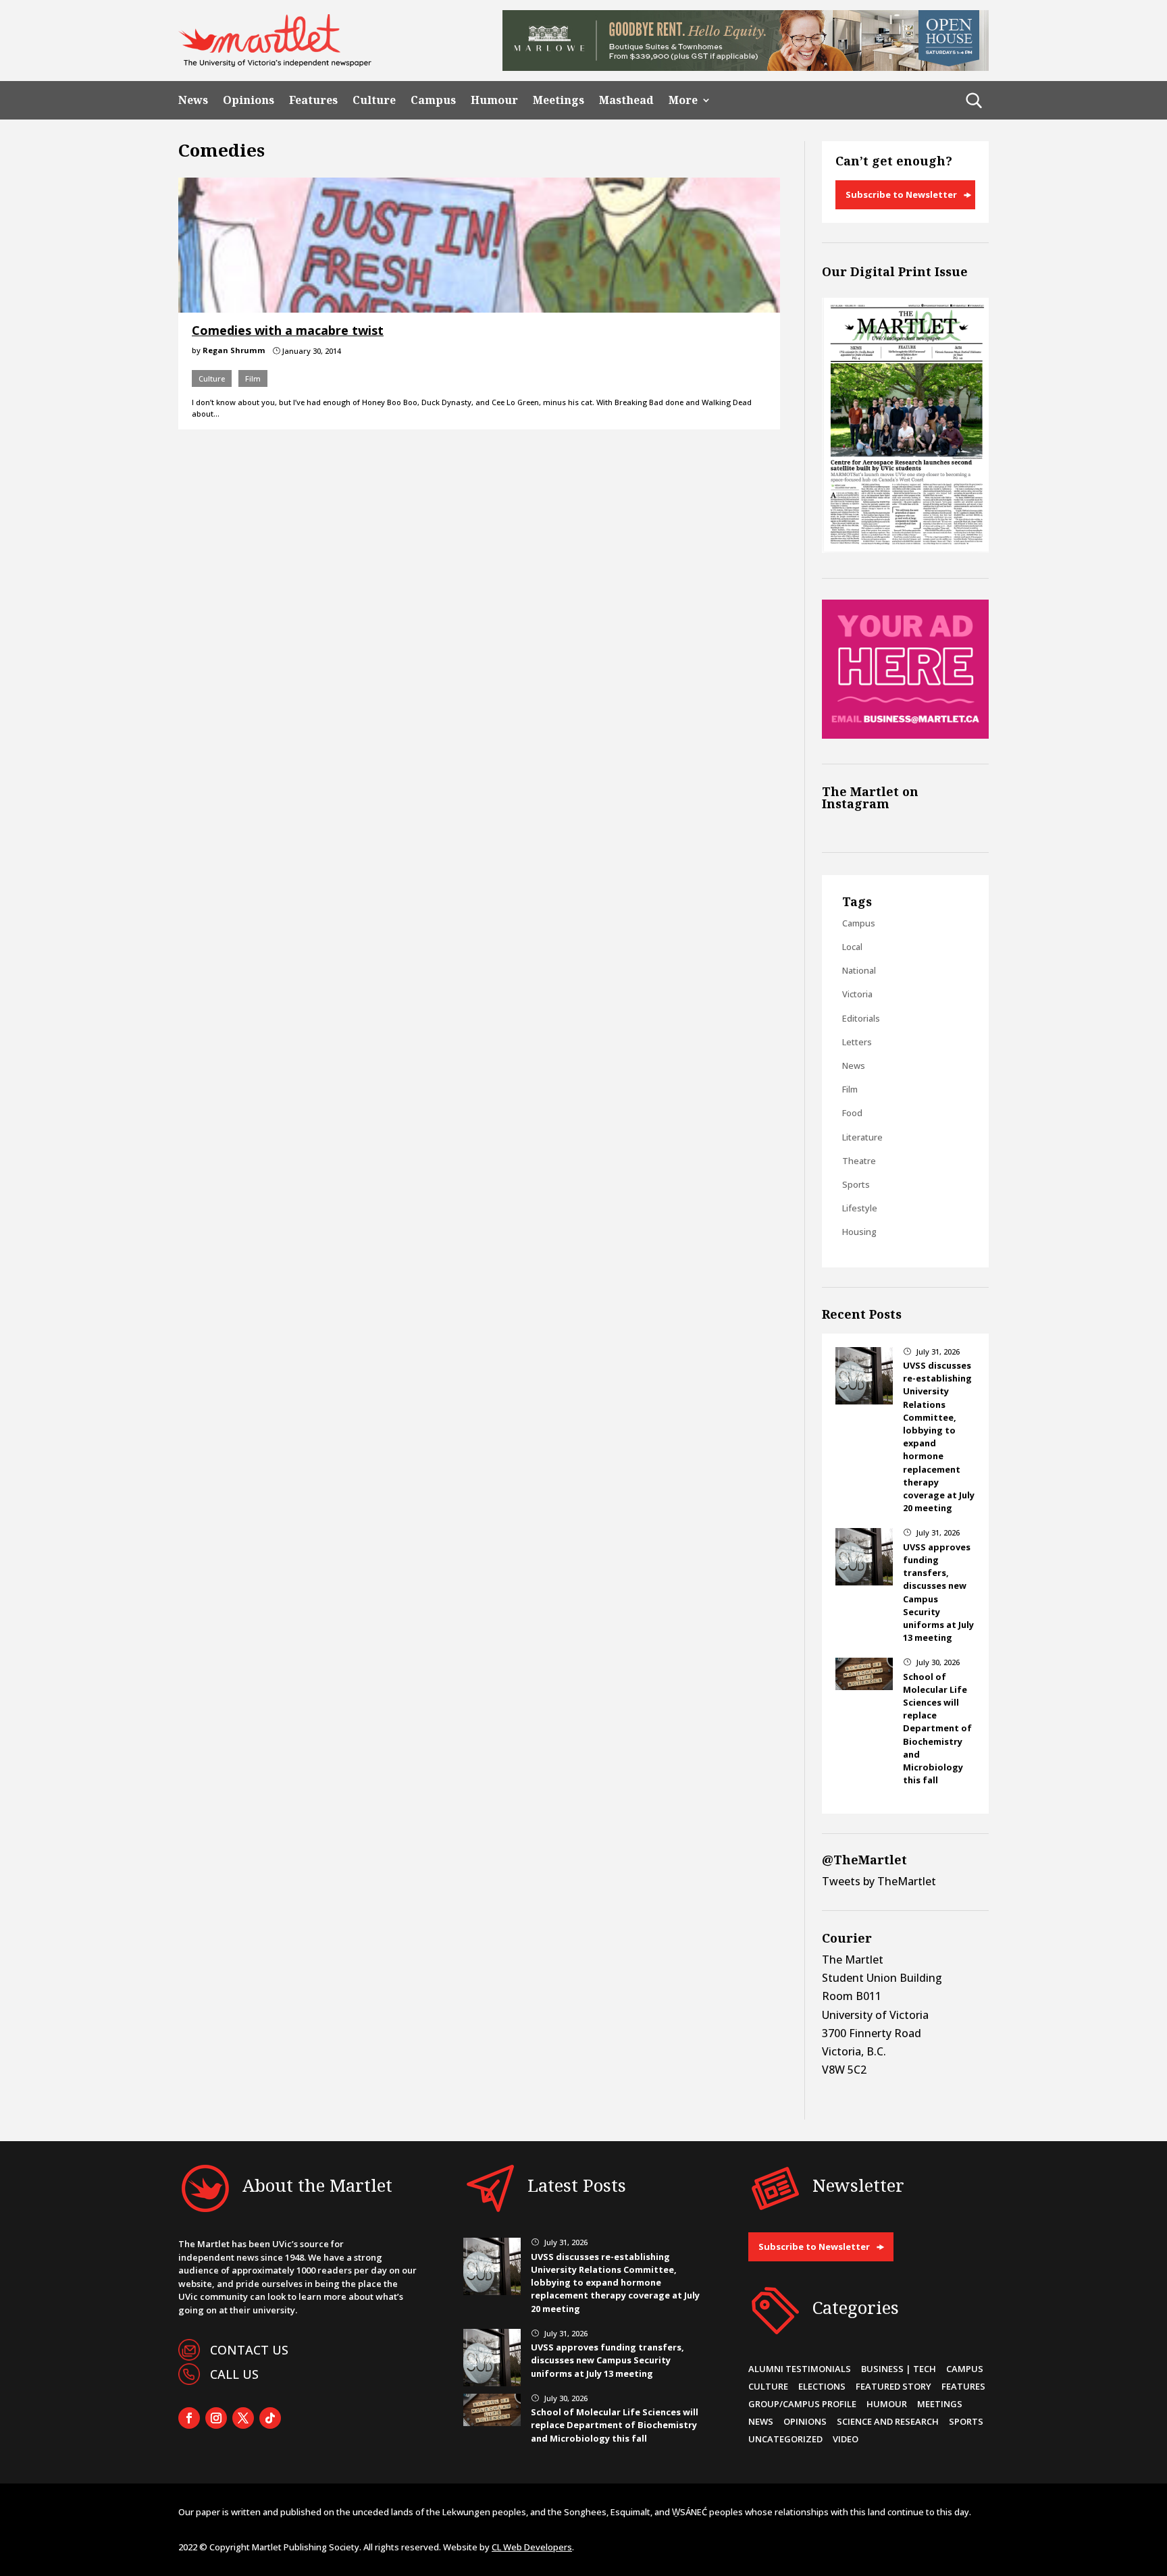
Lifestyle (860, 1208)
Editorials (861, 1018)
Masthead (626, 100)
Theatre (859, 1161)
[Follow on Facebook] (189, 2418)
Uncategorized (785, 2439)
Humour (494, 100)
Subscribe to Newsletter (901, 194)
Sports (856, 1184)
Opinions (249, 100)
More (683, 100)
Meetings (559, 100)
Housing (859, 1232)
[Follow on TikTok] (270, 2418)
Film (253, 378)
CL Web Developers (532, 2547)
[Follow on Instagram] (216, 2418)
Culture (374, 100)
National (859, 970)
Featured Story (893, 2386)
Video (846, 2439)
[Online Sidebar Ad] (905, 735)
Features (313, 100)
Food (852, 1113)
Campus (433, 100)
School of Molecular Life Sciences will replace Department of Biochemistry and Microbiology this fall (937, 1729)
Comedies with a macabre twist (288, 330)
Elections (822, 2386)
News (193, 100)
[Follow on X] (243, 2418)
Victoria (857, 994)
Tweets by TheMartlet (879, 1881)
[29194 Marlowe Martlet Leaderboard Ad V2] (746, 67)
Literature (862, 1137)
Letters (857, 1042)
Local (852, 947)
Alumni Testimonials (800, 2369)
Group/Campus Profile (802, 2404)
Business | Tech (899, 2369)
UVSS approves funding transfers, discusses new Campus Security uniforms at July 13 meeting (607, 2360)
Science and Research (888, 2421)
